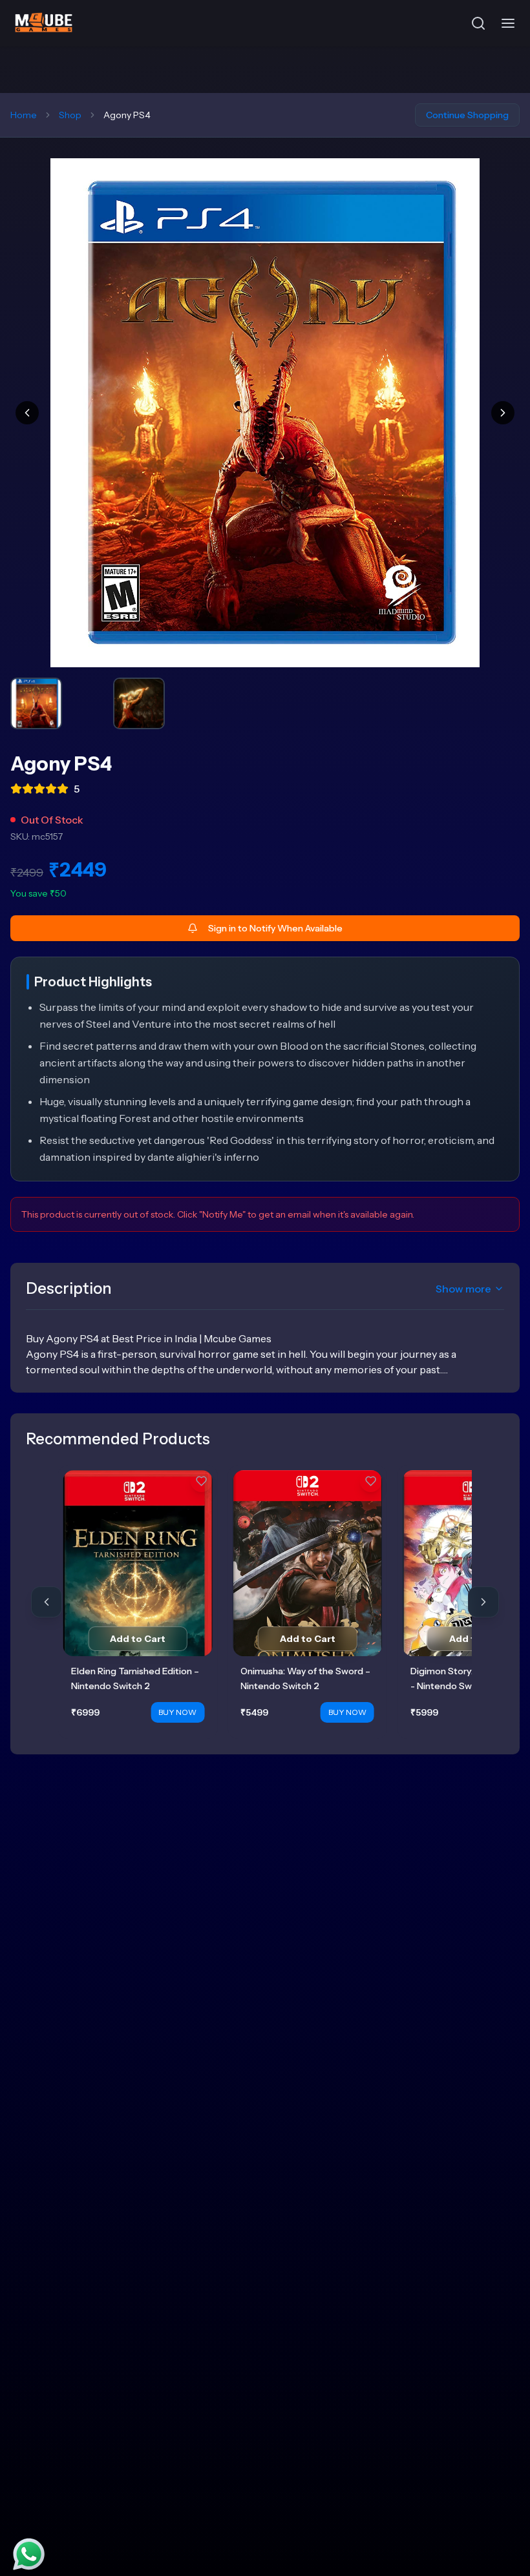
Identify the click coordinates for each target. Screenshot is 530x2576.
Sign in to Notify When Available (275, 928)
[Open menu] (508, 23)
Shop (70, 115)
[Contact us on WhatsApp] (29, 2554)
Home (24, 115)
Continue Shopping (467, 115)
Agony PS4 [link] (127, 115)
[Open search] (478, 23)
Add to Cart (138, 1639)
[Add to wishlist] (201, 1481)
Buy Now (177, 1712)
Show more (463, 1289)
